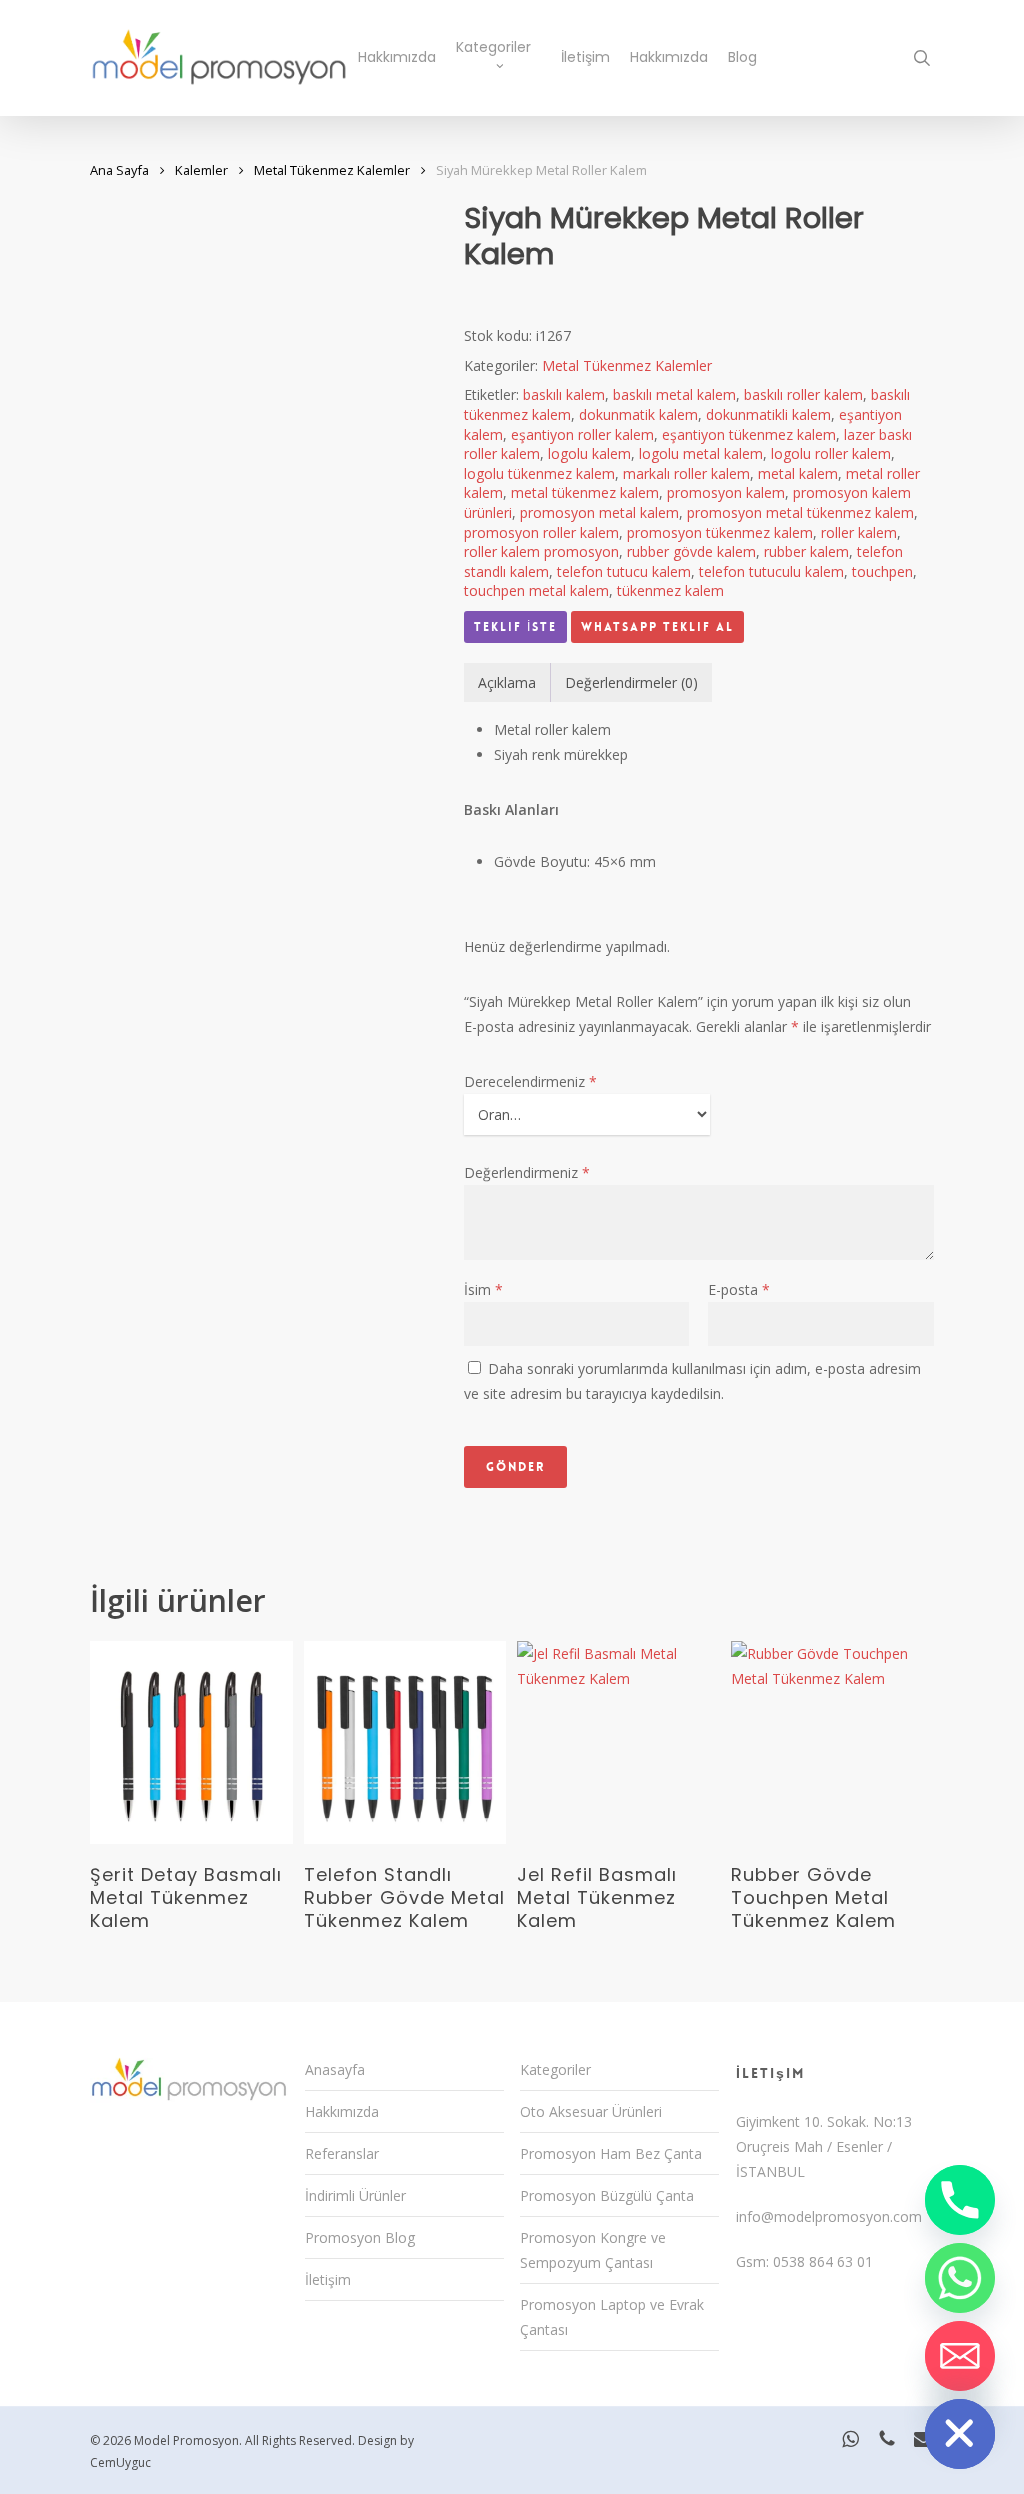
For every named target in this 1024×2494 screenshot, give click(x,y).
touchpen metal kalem (536, 590)
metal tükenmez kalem (585, 492)
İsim (483, 1289)
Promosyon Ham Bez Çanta (611, 2153)
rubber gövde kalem (691, 551)
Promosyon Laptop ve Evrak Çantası (612, 2317)
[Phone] (960, 2200)
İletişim (328, 2279)
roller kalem (859, 532)
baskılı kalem (564, 394)
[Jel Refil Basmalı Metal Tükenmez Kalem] (618, 1742)
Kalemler (201, 170)
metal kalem (798, 473)
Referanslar (342, 2153)
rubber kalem (806, 551)
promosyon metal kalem (599, 512)
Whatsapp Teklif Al (657, 627)
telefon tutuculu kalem (771, 571)
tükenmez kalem (670, 590)
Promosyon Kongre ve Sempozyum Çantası (593, 2250)
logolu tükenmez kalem (539, 473)
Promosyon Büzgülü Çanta (607, 2195)
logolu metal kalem (701, 453)
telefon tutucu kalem (624, 571)
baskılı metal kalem (674, 394)
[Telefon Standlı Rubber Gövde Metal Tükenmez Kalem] (405, 1742)
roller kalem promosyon (541, 551)
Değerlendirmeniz (527, 1172)
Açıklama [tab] (507, 682)
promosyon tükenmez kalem (720, 532)
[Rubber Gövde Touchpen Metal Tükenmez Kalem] (832, 1742)
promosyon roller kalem (541, 532)
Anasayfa (335, 2069)
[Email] (960, 2356)
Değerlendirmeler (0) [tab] (631, 682)
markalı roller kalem (686, 473)
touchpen (882, 571)
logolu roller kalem (831, 453)
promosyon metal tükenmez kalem (800, 512)
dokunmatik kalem (638, 414)
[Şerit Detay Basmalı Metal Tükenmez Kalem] (191, 1742)
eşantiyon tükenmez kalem (749, 434)
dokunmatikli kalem (768, 414)
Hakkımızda (342, 2111)
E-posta (739, 1289)
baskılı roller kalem (803, 394)
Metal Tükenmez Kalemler (332, 170)
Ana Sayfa (119, 170)
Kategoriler (555, 2069)
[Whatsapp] (960, 2278)
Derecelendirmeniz (530, 1081)
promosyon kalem (726, 492)
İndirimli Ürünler (355, 2195)
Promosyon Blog (360, 2237)
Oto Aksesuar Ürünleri (591, 2111)
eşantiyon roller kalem (582, 434)
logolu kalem (589, 453)
